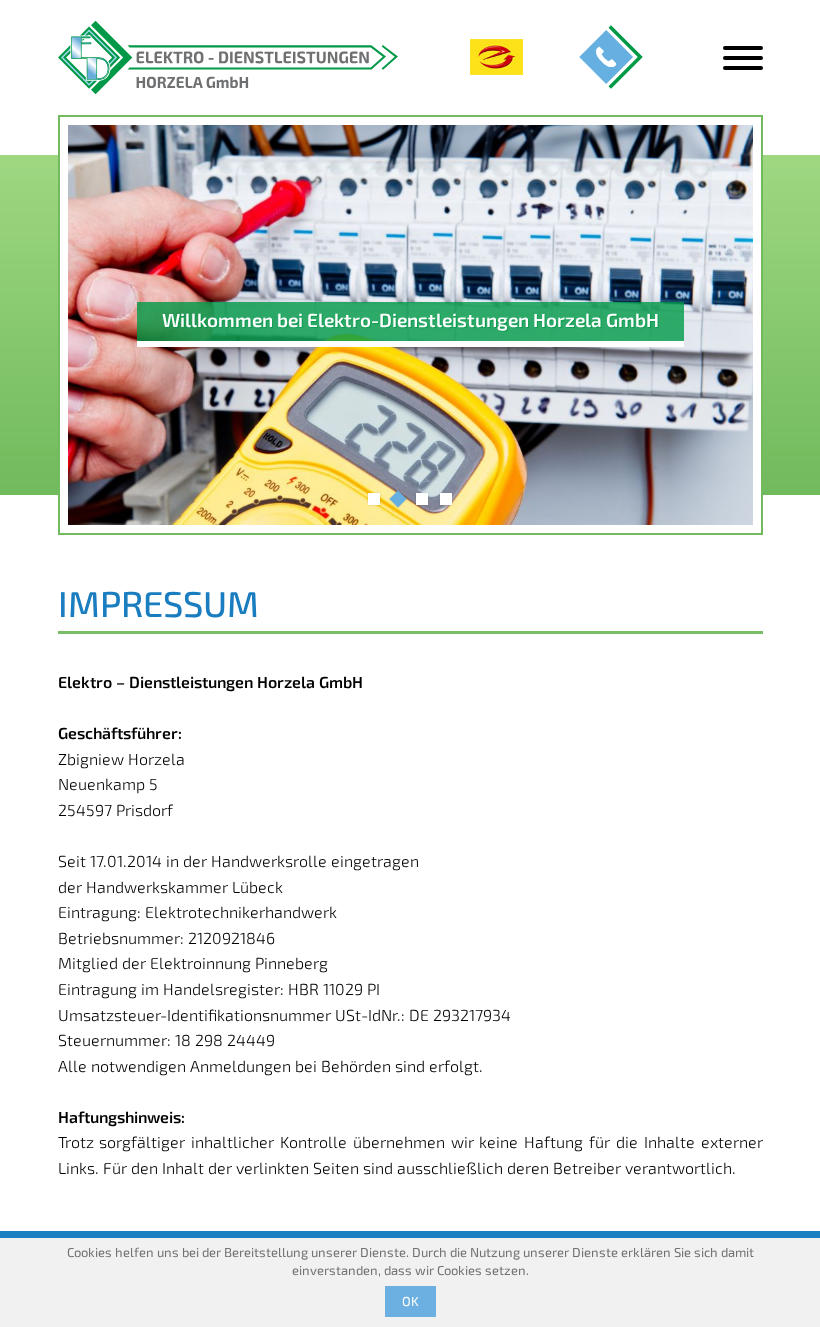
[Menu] (743, 58)
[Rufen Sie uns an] (611, 57)
